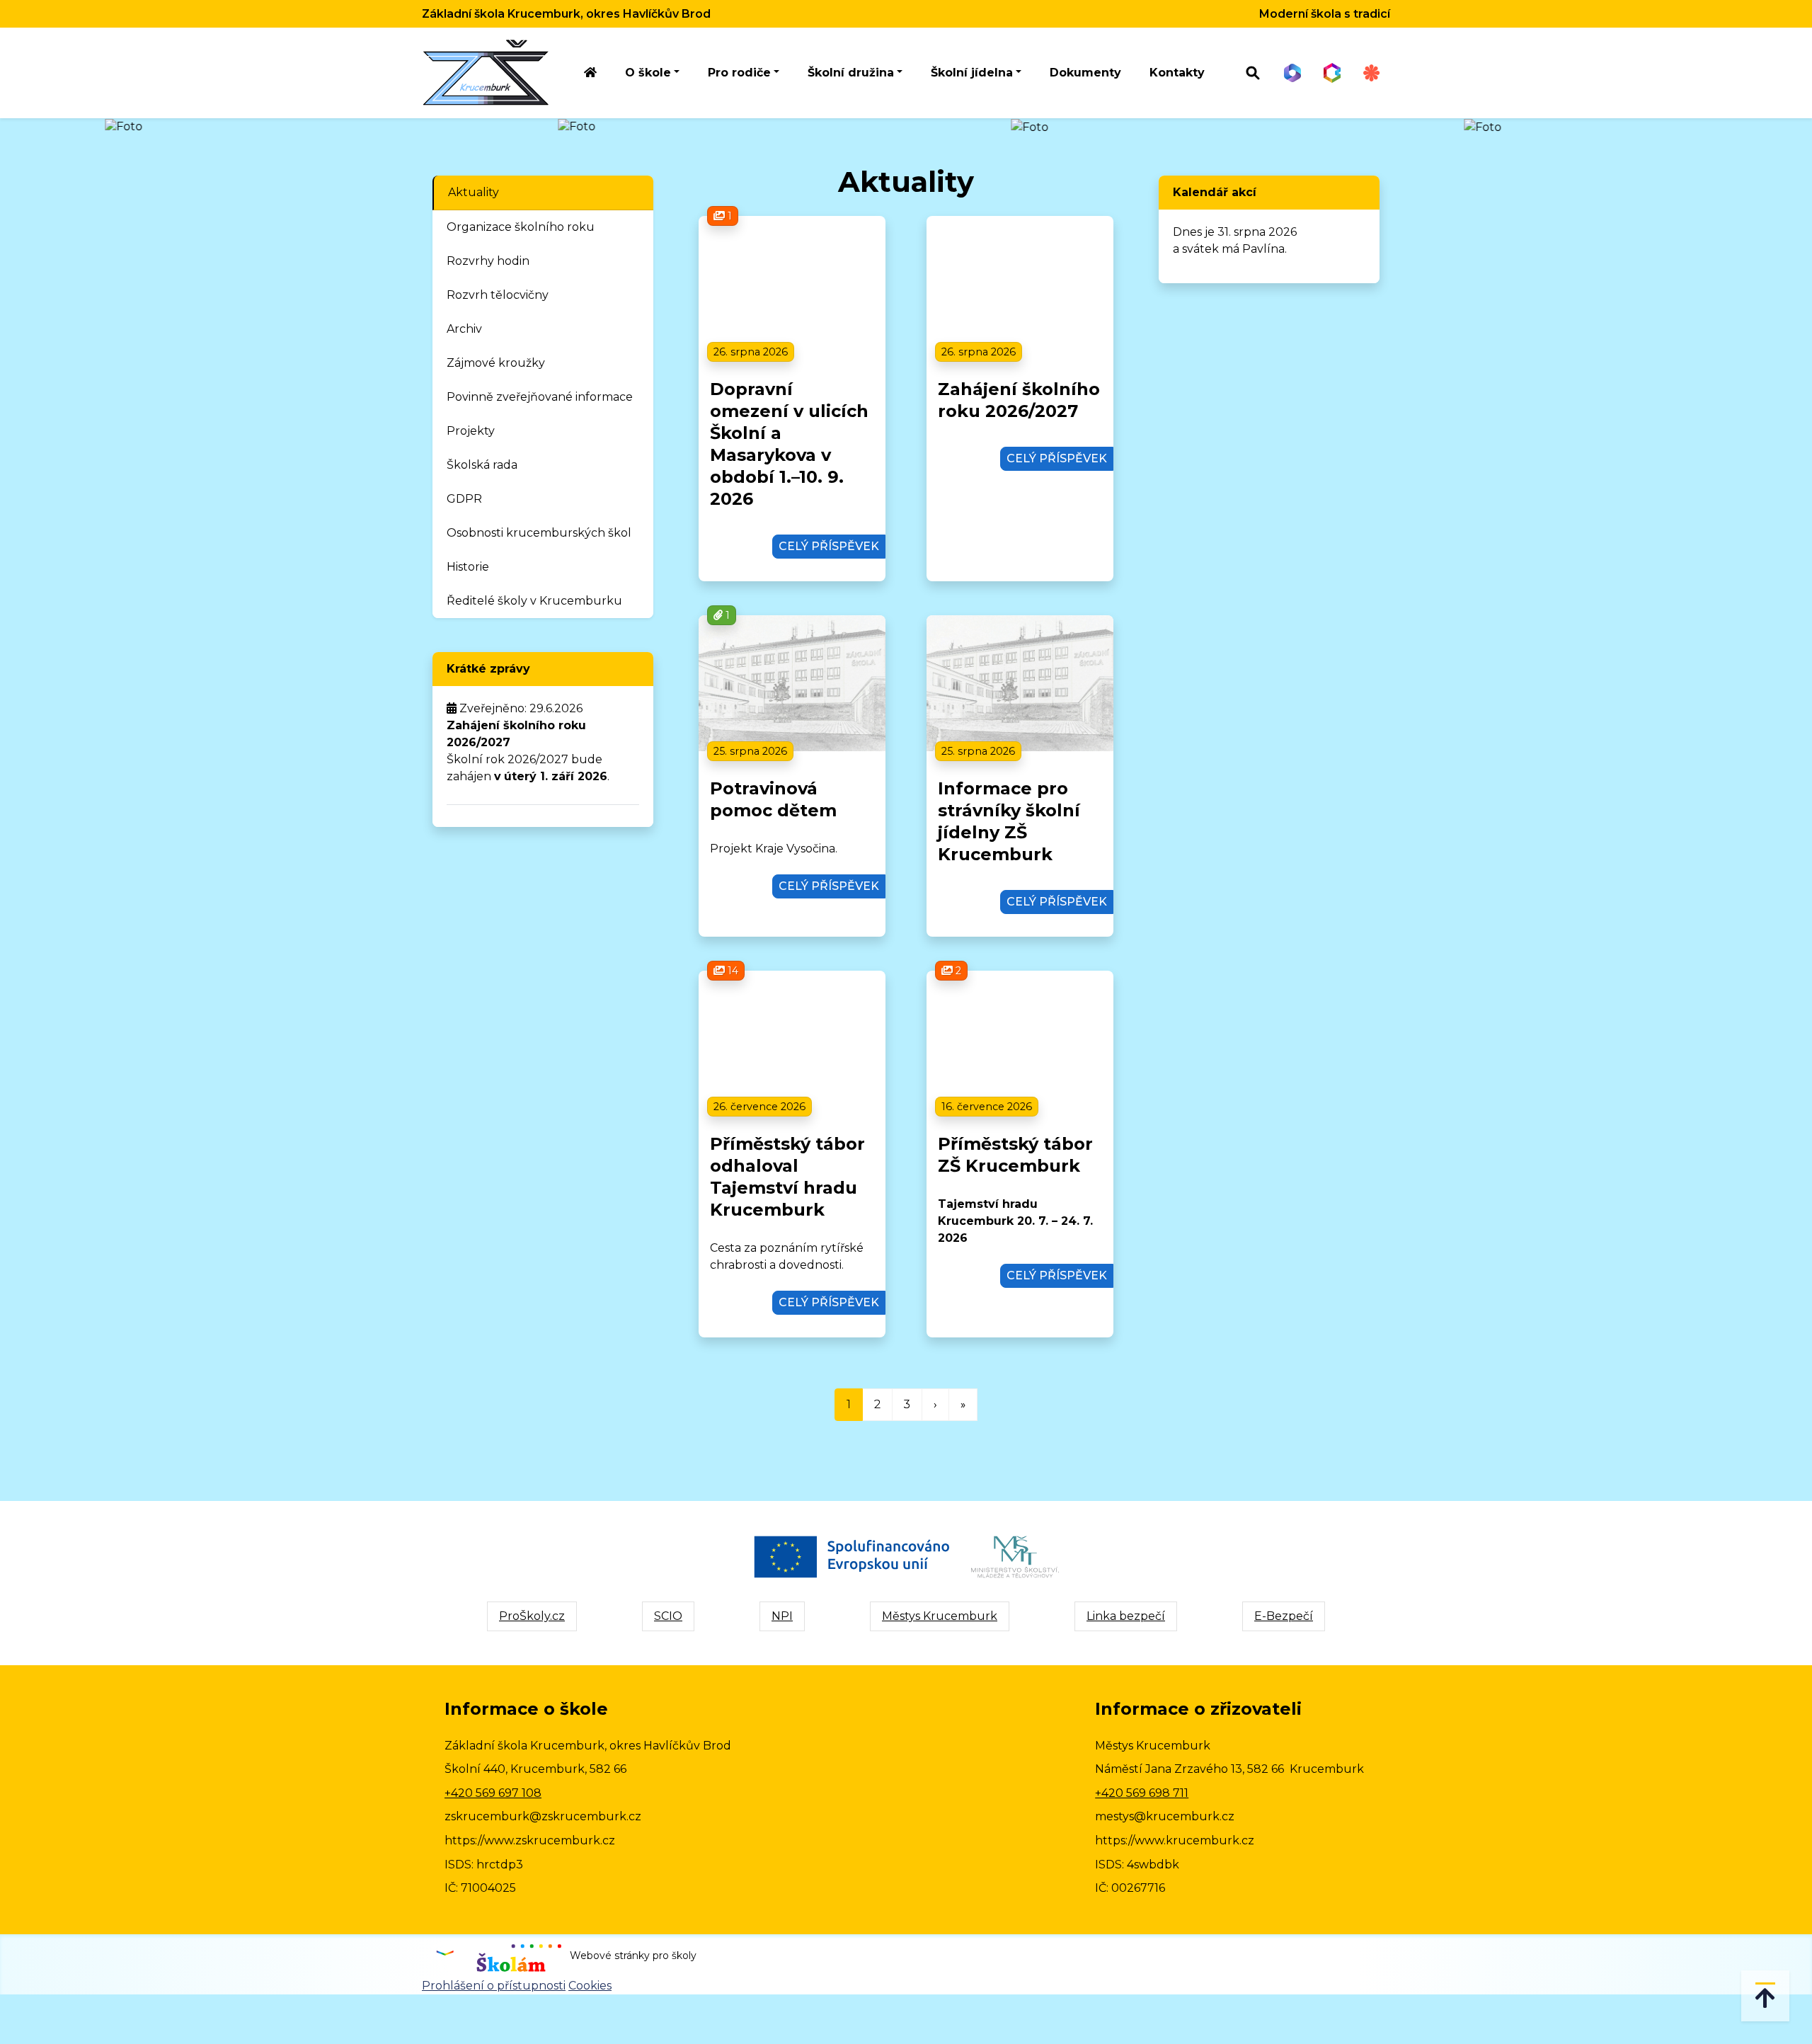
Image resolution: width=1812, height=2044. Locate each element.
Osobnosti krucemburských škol (539, 533)
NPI (782, 1616)
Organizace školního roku (521, 227)
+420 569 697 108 (493, 1793)
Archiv (464, 329)
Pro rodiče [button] (739, 73)
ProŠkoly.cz (532, 1616)
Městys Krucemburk (940, 1616)
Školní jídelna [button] (972, 73)
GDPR (464, 499)
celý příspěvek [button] (829, 546)
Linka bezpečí (1126, 1616)
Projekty (471, 431)
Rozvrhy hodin (488, 261)
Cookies (590, 1986)
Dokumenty (1085, 73)
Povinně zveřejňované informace (540, 397)
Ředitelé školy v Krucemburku (534, 601)
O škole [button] (648, 73)
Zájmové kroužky (496, 363)
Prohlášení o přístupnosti (494, 1986)
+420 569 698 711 (1142, 1793)
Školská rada (482, 465)
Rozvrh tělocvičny (498, 295)
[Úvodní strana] (590, 73)
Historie (468, 567)
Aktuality (474, 192)
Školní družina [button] (851, 73)
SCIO (668, 1616)
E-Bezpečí (1284, 1616)
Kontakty (1177, 73)
